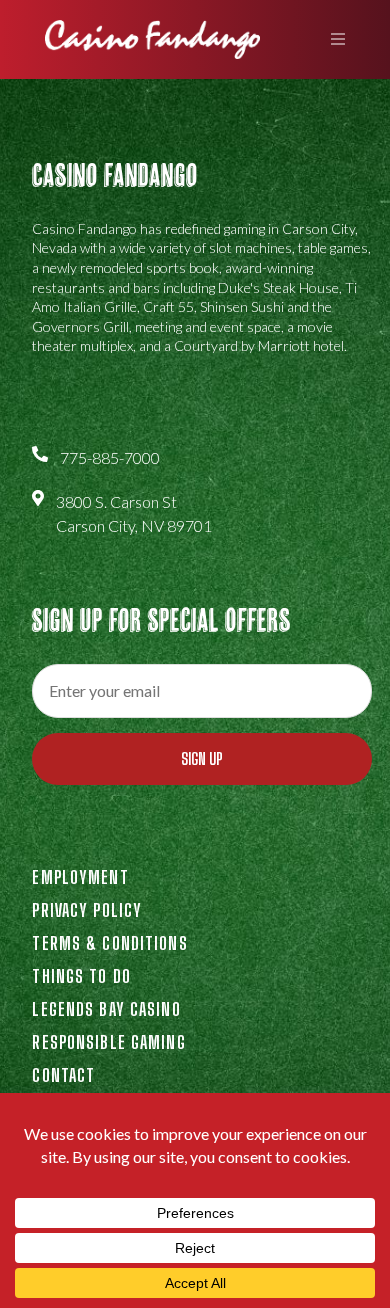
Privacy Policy (87, 910)
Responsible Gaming (108, 1042)
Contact (63, 1075)
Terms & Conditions (109, 943)
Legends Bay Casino (106, 1009)
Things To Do (81, 976)
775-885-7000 (110, 457)
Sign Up (202, 758)
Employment (80, 877)
